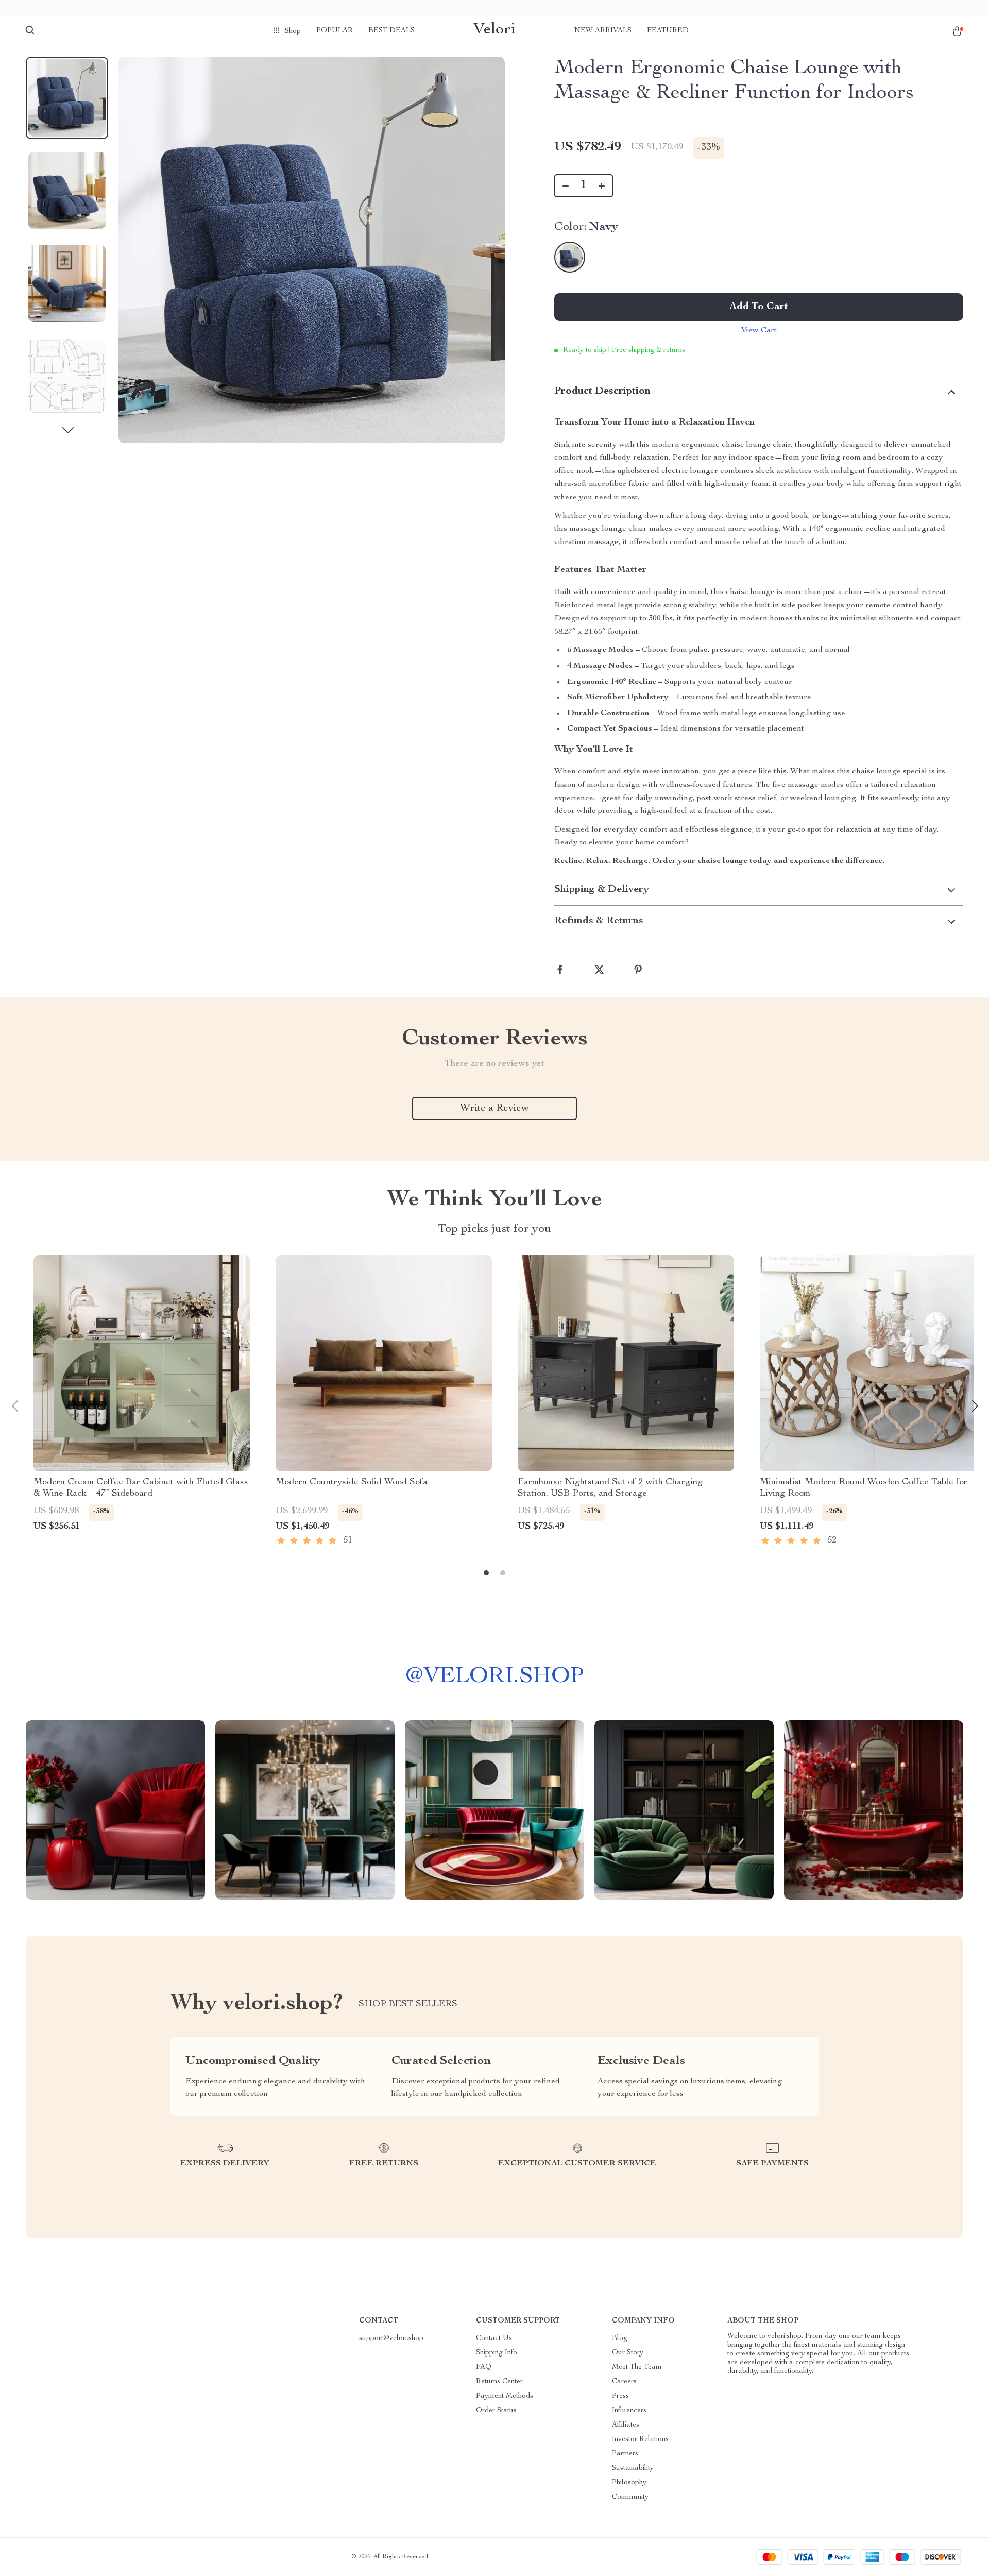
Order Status (496, 2411)
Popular (335, 31)
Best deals (391, 31)
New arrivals (603, 31)
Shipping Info (497, 2353)
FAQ (484, 2367)
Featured (668, 31)
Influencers (629, 2411)
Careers (624, 2382)
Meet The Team (637, 2367)
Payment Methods (505, 2396)
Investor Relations (640, 2439)
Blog (620, 2338)
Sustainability (633, 2468)
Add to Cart (759, 307)
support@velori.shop (391, 2338)
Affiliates (626, 2425)
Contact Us (494, 2338)
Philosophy (629, 2483)
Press (620, 2396)
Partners (625, 2454)
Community (630, 2497)
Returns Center (499, 2382)
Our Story (628, 2353)
